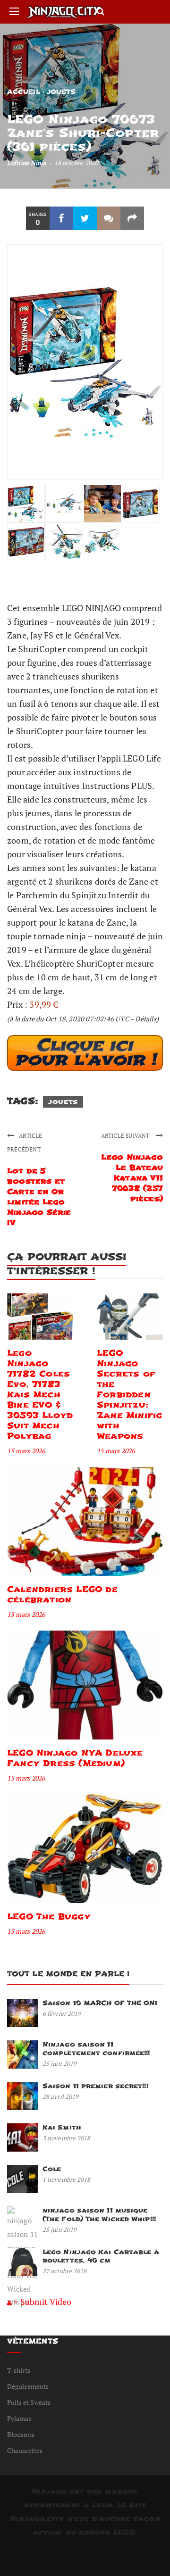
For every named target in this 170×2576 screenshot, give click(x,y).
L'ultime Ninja (27, 163)
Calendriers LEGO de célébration (62, 1594)
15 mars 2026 (26, 1451)
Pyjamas (19, 2418)
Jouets (61, 92)
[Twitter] (85, 218)
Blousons (21, 2434)
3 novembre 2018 (67, 2138)
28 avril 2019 (60, 2096)
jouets (63, 1102)
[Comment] (109, 218)
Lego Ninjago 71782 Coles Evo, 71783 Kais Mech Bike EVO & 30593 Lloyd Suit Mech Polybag (40, 1395)
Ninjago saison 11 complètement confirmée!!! (96, 2049)
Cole (52, 2169)
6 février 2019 (62, 2013)
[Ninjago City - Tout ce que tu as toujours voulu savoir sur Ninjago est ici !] (64, 12)
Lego (102, 2505)
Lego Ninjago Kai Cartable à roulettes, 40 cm (101, 2256)
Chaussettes (25, 2450)
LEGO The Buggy (49, 1917)
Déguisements (28, 2386)
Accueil (24, 92)
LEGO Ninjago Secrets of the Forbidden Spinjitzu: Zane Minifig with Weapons (129, 1395)
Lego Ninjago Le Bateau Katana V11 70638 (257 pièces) (132, 1178)
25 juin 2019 (59, 2063)
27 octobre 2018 (65, 2271)
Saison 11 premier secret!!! (95, 2086)
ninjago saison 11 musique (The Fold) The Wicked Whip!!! (99, 2215)
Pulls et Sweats (29, 2402)
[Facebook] (61, 218)
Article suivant (126, 1136)
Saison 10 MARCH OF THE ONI (100, 2003)
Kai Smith (62, 2127)
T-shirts (19, 2370)
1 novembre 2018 (67, 2179)
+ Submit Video (42, 2302)
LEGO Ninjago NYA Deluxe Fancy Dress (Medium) (75, 1758)
